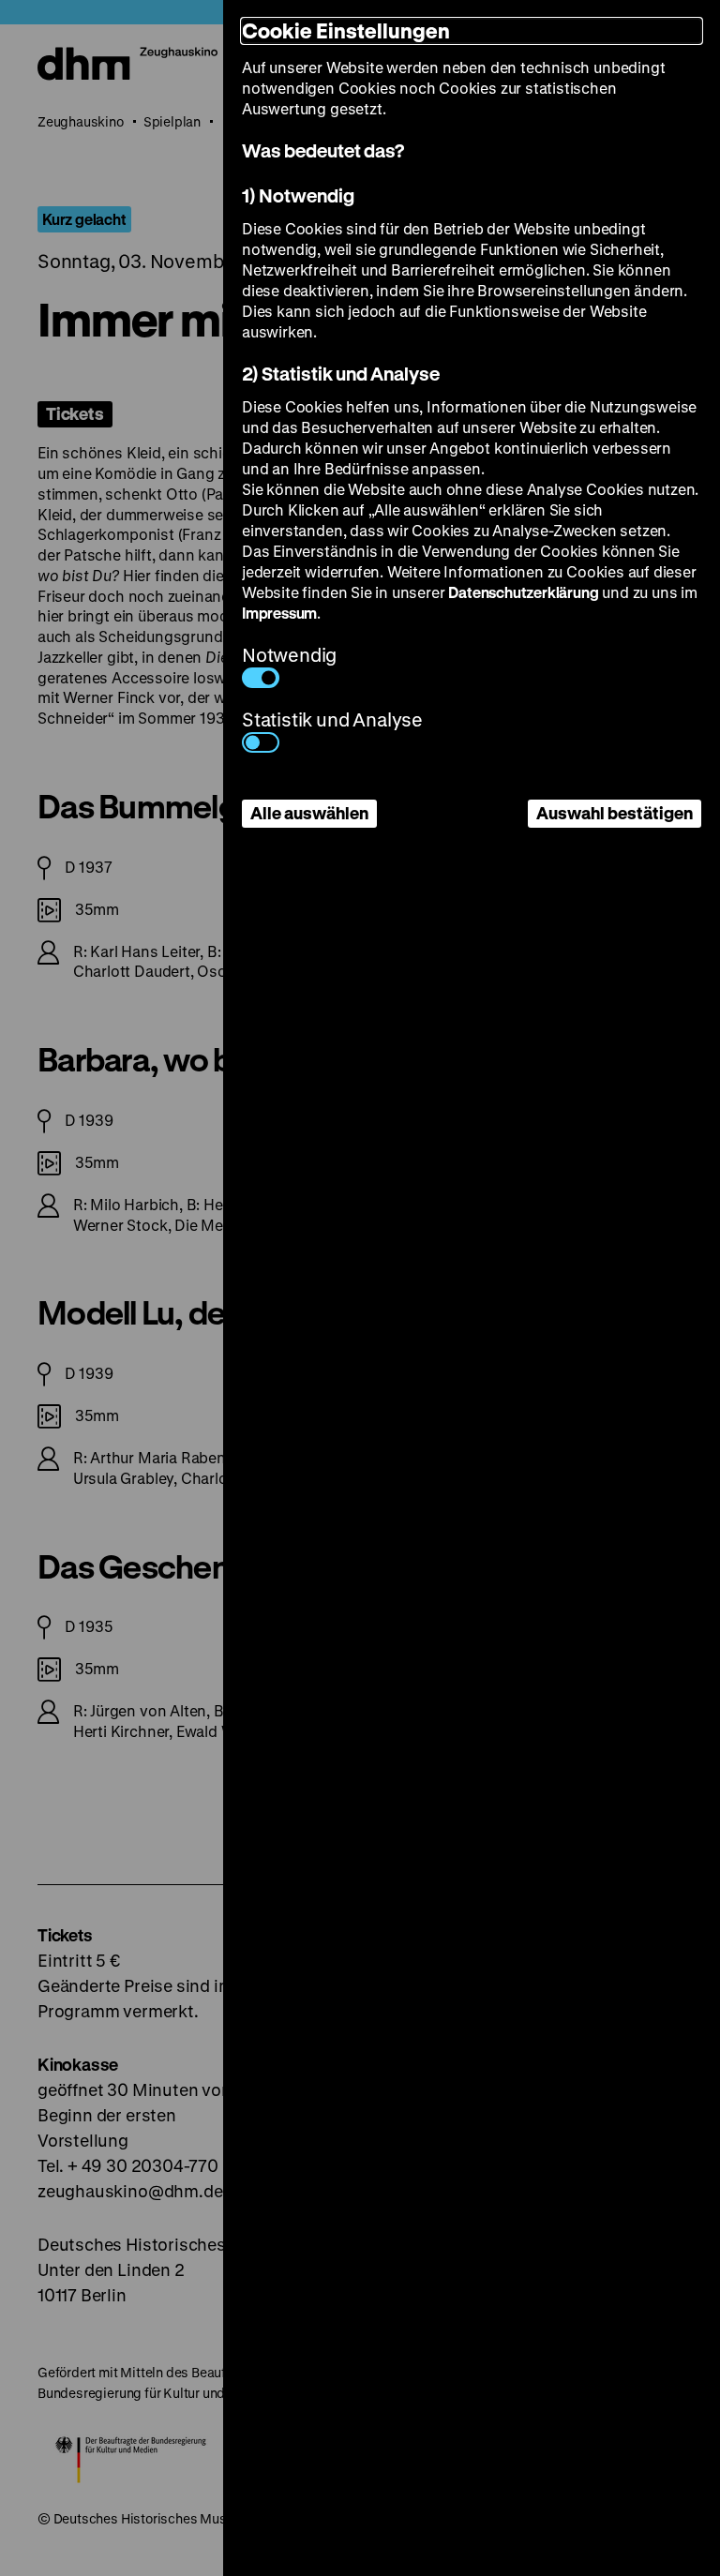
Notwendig (289, 655)
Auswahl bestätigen (615, 813)
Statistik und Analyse (332, 719)
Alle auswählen (309, 813)
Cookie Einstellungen (346, 30)
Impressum (279, 613)
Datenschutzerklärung (523, 592)
